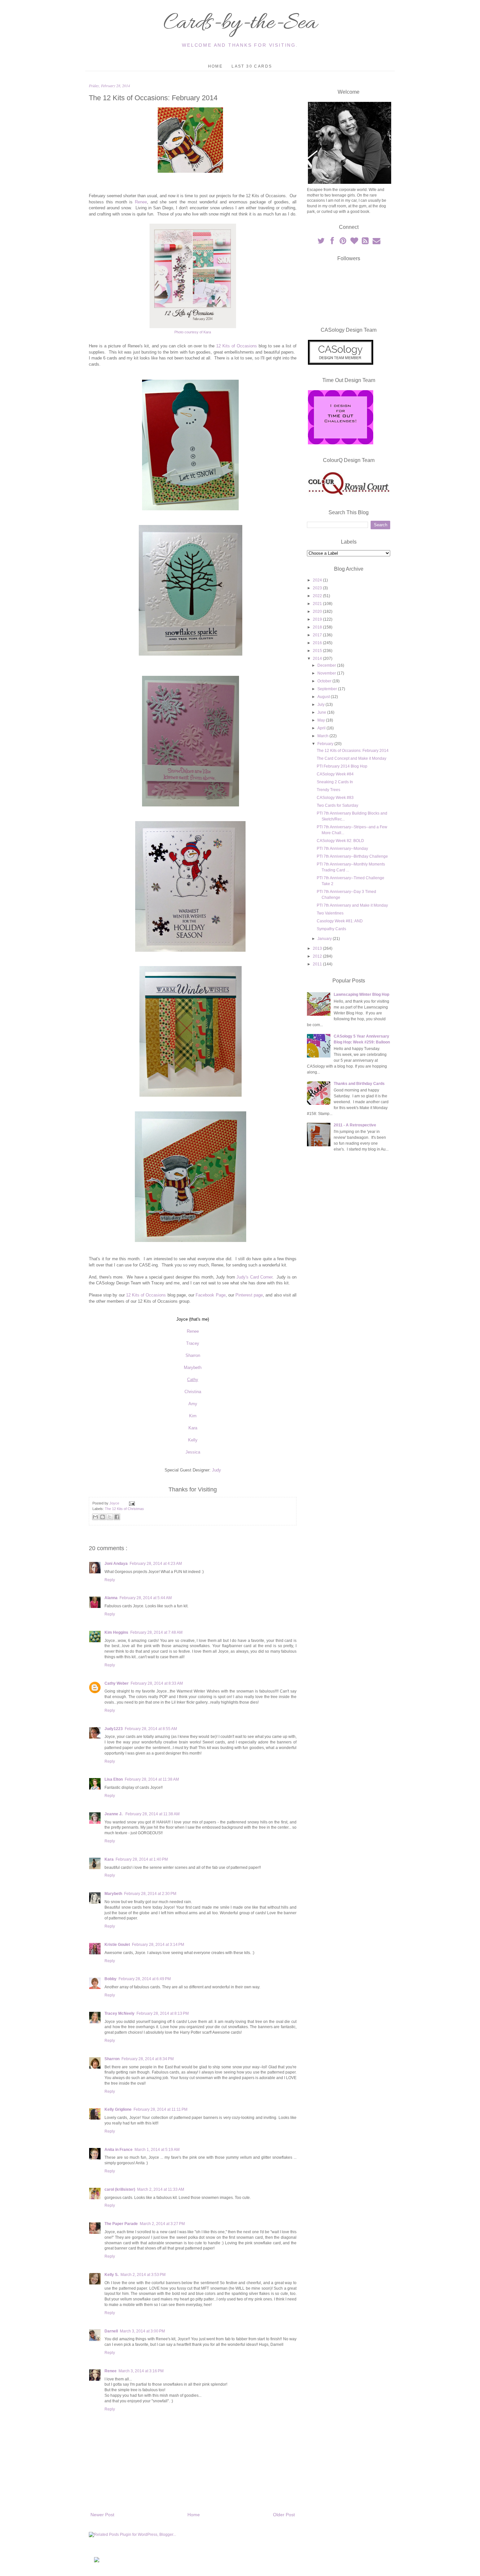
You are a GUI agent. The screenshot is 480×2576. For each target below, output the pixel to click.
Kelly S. (112, 2275)
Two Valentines (330, 913)
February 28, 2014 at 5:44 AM (146, 1598)
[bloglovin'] (355, 242)
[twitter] (321, 242)
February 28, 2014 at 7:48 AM (156, 1632)
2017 (318, 635)
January (325, 939)
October (325, 681)
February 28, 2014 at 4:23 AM (156, 1564)
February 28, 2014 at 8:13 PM (163, 2013)
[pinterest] (344, 242)
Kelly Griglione (118, 2109)
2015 (318, 651)
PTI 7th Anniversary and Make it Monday (352, 905)
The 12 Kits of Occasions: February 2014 (353, 751)
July (321, 705)
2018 (318, 627)
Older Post (284, 2515)
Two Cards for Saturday (337, 805)
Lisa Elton (114, 1779)
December (327, 665)
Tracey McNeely (120, 2013)
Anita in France (119, 2150)
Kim (193, 1416)
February (326, 744)
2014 (318, 659)
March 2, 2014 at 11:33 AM (161, 2189)
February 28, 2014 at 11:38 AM (152, 1779)
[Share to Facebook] (117, 1517)
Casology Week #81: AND (340, 921)
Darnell (111, 2331)
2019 (318, 619)
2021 (318, 604)
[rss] (366, 242)
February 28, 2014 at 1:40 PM (142, 1859)
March (323, 736)
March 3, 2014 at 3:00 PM (142, 2331)
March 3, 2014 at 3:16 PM (141, 2371)
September (328, 689)
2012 (318, 956)
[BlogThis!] (103, 1517)
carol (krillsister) (120, 2189)
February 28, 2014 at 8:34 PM (148, 2059)
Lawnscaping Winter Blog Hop (361, 994)
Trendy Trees (328, 790)
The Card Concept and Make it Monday (352, 758)
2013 (318, 948)
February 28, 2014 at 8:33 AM (157, 1683)
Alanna (111, 1598)
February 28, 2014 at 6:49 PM (145, 1979)
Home (216, 66)
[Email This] (95, 1517)
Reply (110, 1580)
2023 (318, 588)
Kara (193, 1428)
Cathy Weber (117, 1683)
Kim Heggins (116, 1632)
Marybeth (193, 1368)
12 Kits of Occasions (237, 346)
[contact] (376, 242)
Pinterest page (249, 1295)
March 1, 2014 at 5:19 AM (157, 2150)
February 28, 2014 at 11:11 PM (160, 2109)
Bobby (111, 1979)
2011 (318, 964)
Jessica (193, 1452)
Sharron (193, 1355)
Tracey (193, 1343)
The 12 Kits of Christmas (124, 1509)
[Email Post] (131, 1503)
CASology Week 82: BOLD (340, 841)
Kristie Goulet (117, 1945)
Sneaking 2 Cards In (335, 782)
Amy (193, 1404)
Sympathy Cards (331, 929)
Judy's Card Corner (254, 1277)
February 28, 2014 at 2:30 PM (150, 1894)
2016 (318, 643)
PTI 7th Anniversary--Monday (342, 849)
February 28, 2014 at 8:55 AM (151, 1729)
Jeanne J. (114, 1814)
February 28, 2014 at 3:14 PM (158, 1945)
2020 (318, 612)
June (322, 712)
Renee (141, 202)
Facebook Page (210, 1295)
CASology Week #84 (335, 774)
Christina (193, 1392)
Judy (216, 1470)
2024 (318, 580)
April (322, 728)
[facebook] (332, 242)
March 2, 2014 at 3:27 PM (162, 2224)
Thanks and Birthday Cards (359, 1084)
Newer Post (102, 2515)
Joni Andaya (116, 1564)
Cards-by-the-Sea (240, 24)
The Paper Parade (121, 2224)
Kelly (193, 1440)
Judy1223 (114, 1729)
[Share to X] (110, 1517)
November (327, 673)
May (322, 720)
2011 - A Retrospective (355, 1125)
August (324, 697)
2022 (318, 596)
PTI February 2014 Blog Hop (342, 766)
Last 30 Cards (252, 66)
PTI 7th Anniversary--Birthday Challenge (352, 856)
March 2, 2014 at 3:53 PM (143, 2275)
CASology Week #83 (335, 798)
